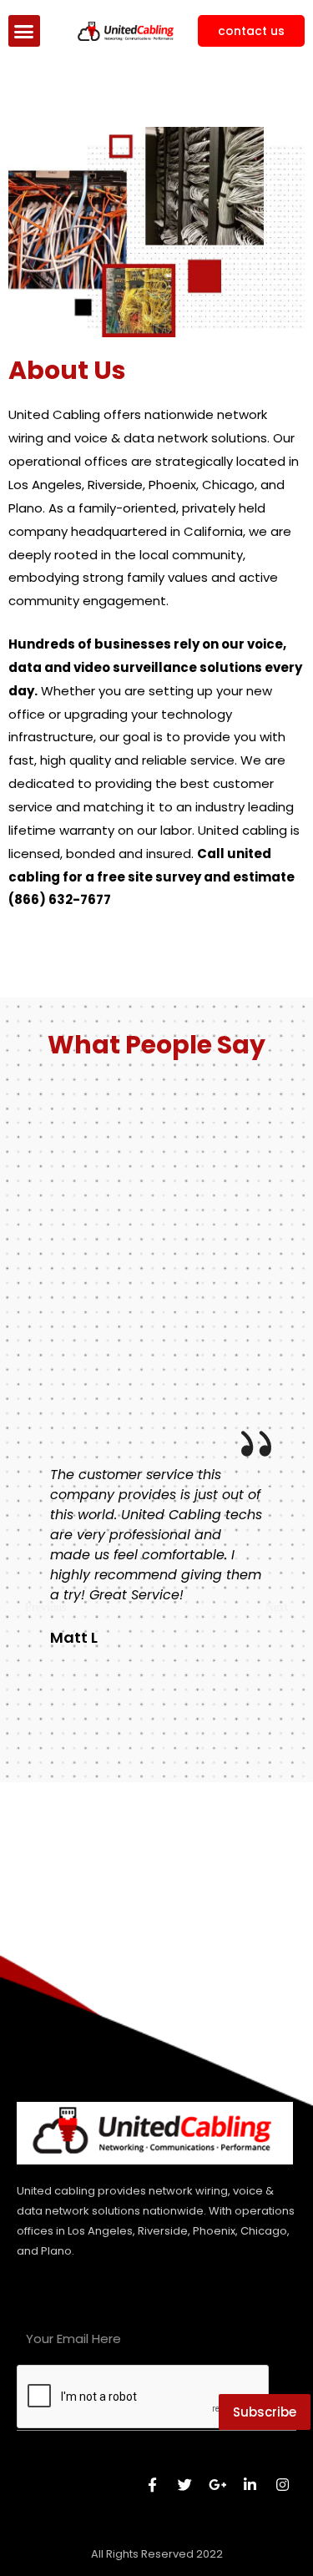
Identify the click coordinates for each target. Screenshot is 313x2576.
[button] (24, 31)
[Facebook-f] (152, 2484)
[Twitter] (184, 2484)
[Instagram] (282, 2484)
